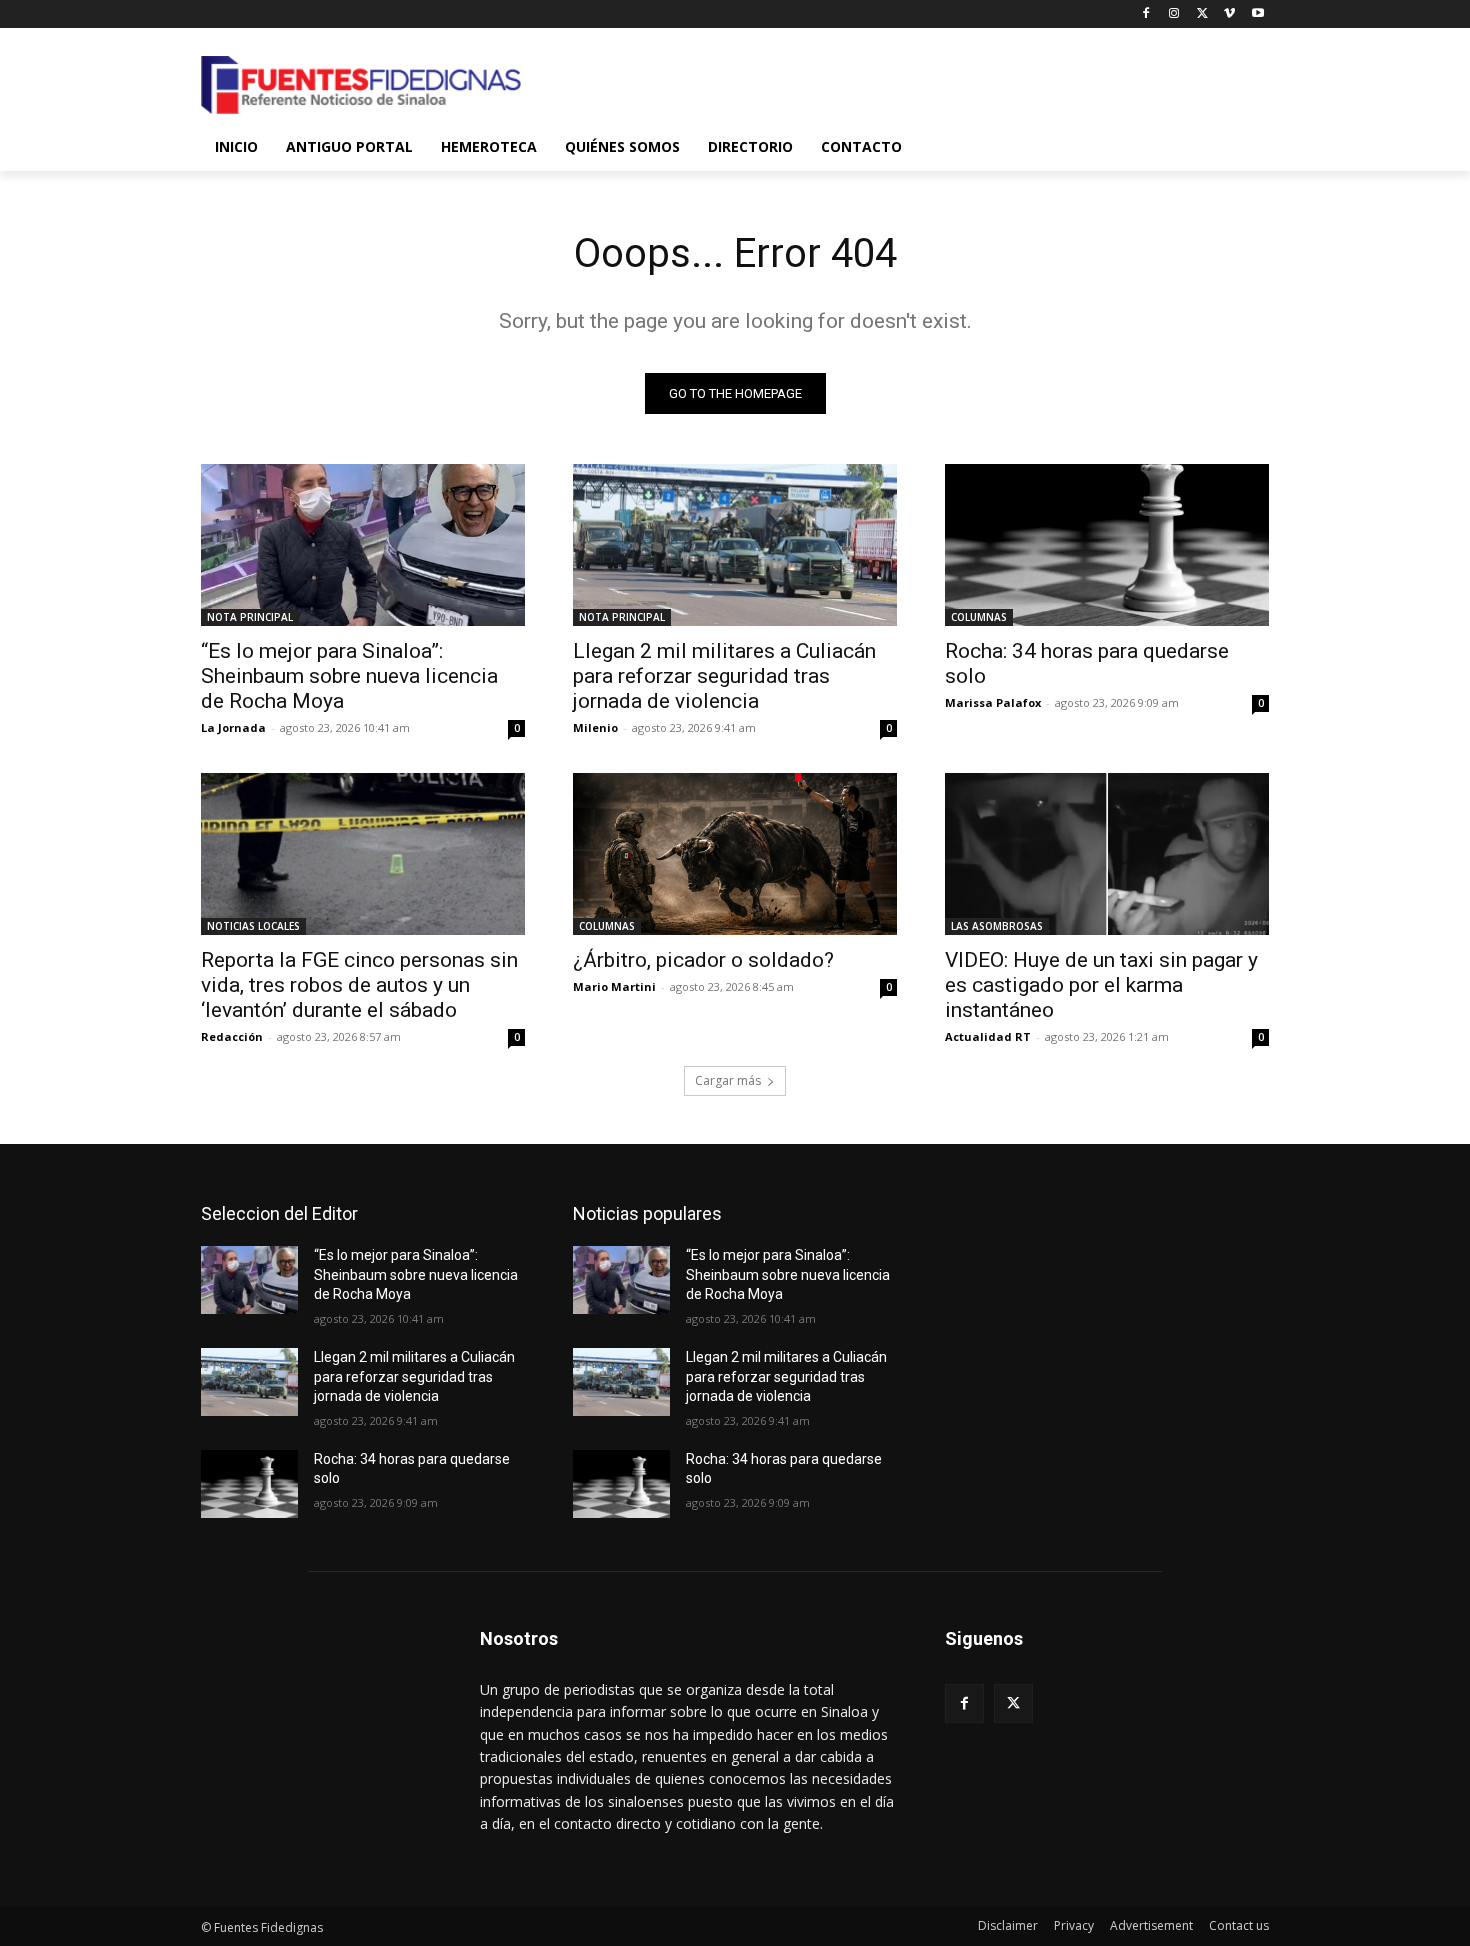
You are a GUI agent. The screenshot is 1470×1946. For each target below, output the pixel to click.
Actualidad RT (988, 1036)
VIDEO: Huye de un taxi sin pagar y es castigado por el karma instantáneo (1101, 985)
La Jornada (233, 727)
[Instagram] (1174, 14)
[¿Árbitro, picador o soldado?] (735, 854)
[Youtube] (1257, 14)
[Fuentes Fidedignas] (361, 85)
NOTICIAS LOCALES (253, 926)
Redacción (232, 1036)
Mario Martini (614, 986)
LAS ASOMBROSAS (997, 926)
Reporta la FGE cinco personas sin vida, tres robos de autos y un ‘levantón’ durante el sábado (359, 985)
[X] (1202, 14)
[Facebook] (1146, 14)
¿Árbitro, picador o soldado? (703, 960)
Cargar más (728, 1080)
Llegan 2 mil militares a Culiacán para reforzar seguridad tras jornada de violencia (724, 676)
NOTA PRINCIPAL (250, 617)
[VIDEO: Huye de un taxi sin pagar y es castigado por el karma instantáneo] (1107, 854)
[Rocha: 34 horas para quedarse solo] (1107, 545)
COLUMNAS (979, 617)
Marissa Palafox (993, 702)
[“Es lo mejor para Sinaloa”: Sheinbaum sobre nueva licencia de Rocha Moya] (363, 545)
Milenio (595, 727)
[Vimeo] (1229, 14)
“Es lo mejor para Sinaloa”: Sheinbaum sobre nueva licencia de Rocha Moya (349, 676)
